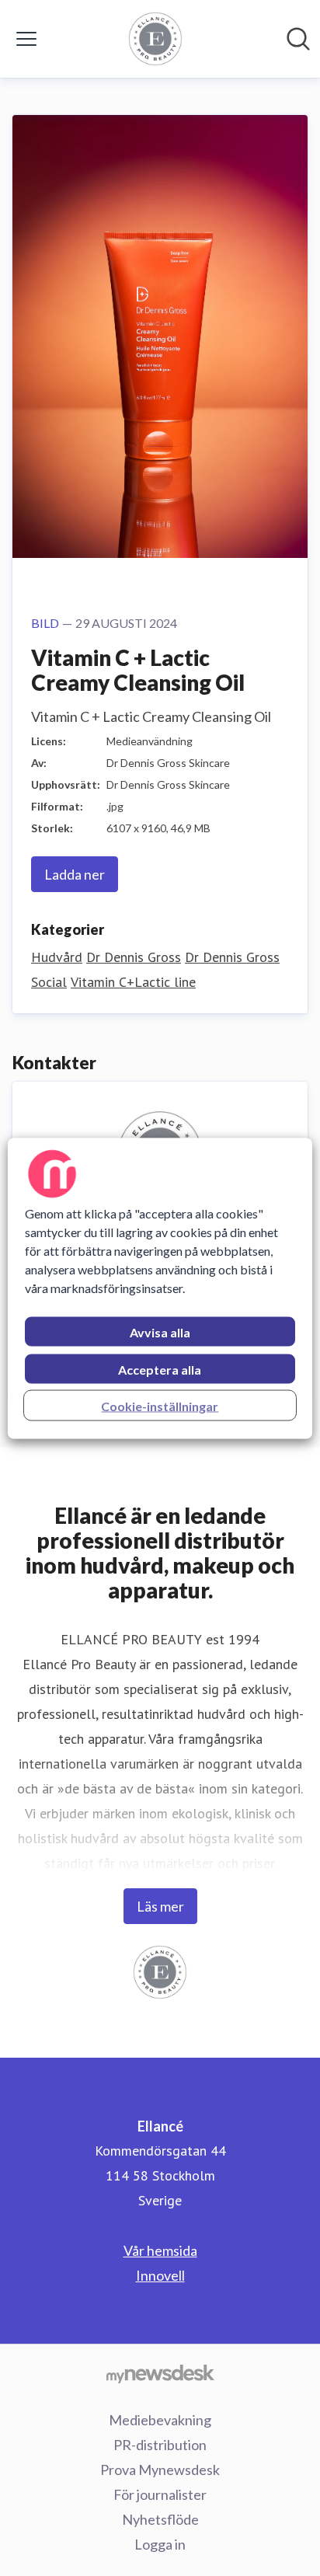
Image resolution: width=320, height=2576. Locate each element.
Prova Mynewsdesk (160, 2470)
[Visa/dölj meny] (26, 39)
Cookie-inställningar (160, 1405)
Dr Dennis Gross (134, 957)
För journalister (160, 2494)
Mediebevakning (160, 2420)
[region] (160, 1288)
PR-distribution (160, 2445)
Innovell (160, 2275)
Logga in (160, 2544)
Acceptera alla (160, 1369)
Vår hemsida (160, 2250)
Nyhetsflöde (160, 2519)
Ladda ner (75, 874)
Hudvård (57, 957)
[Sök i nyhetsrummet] (298, 39)
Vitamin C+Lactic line (133, 982)
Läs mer (160, 1906)
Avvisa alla (160, 1332)
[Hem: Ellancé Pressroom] (155, 39)
